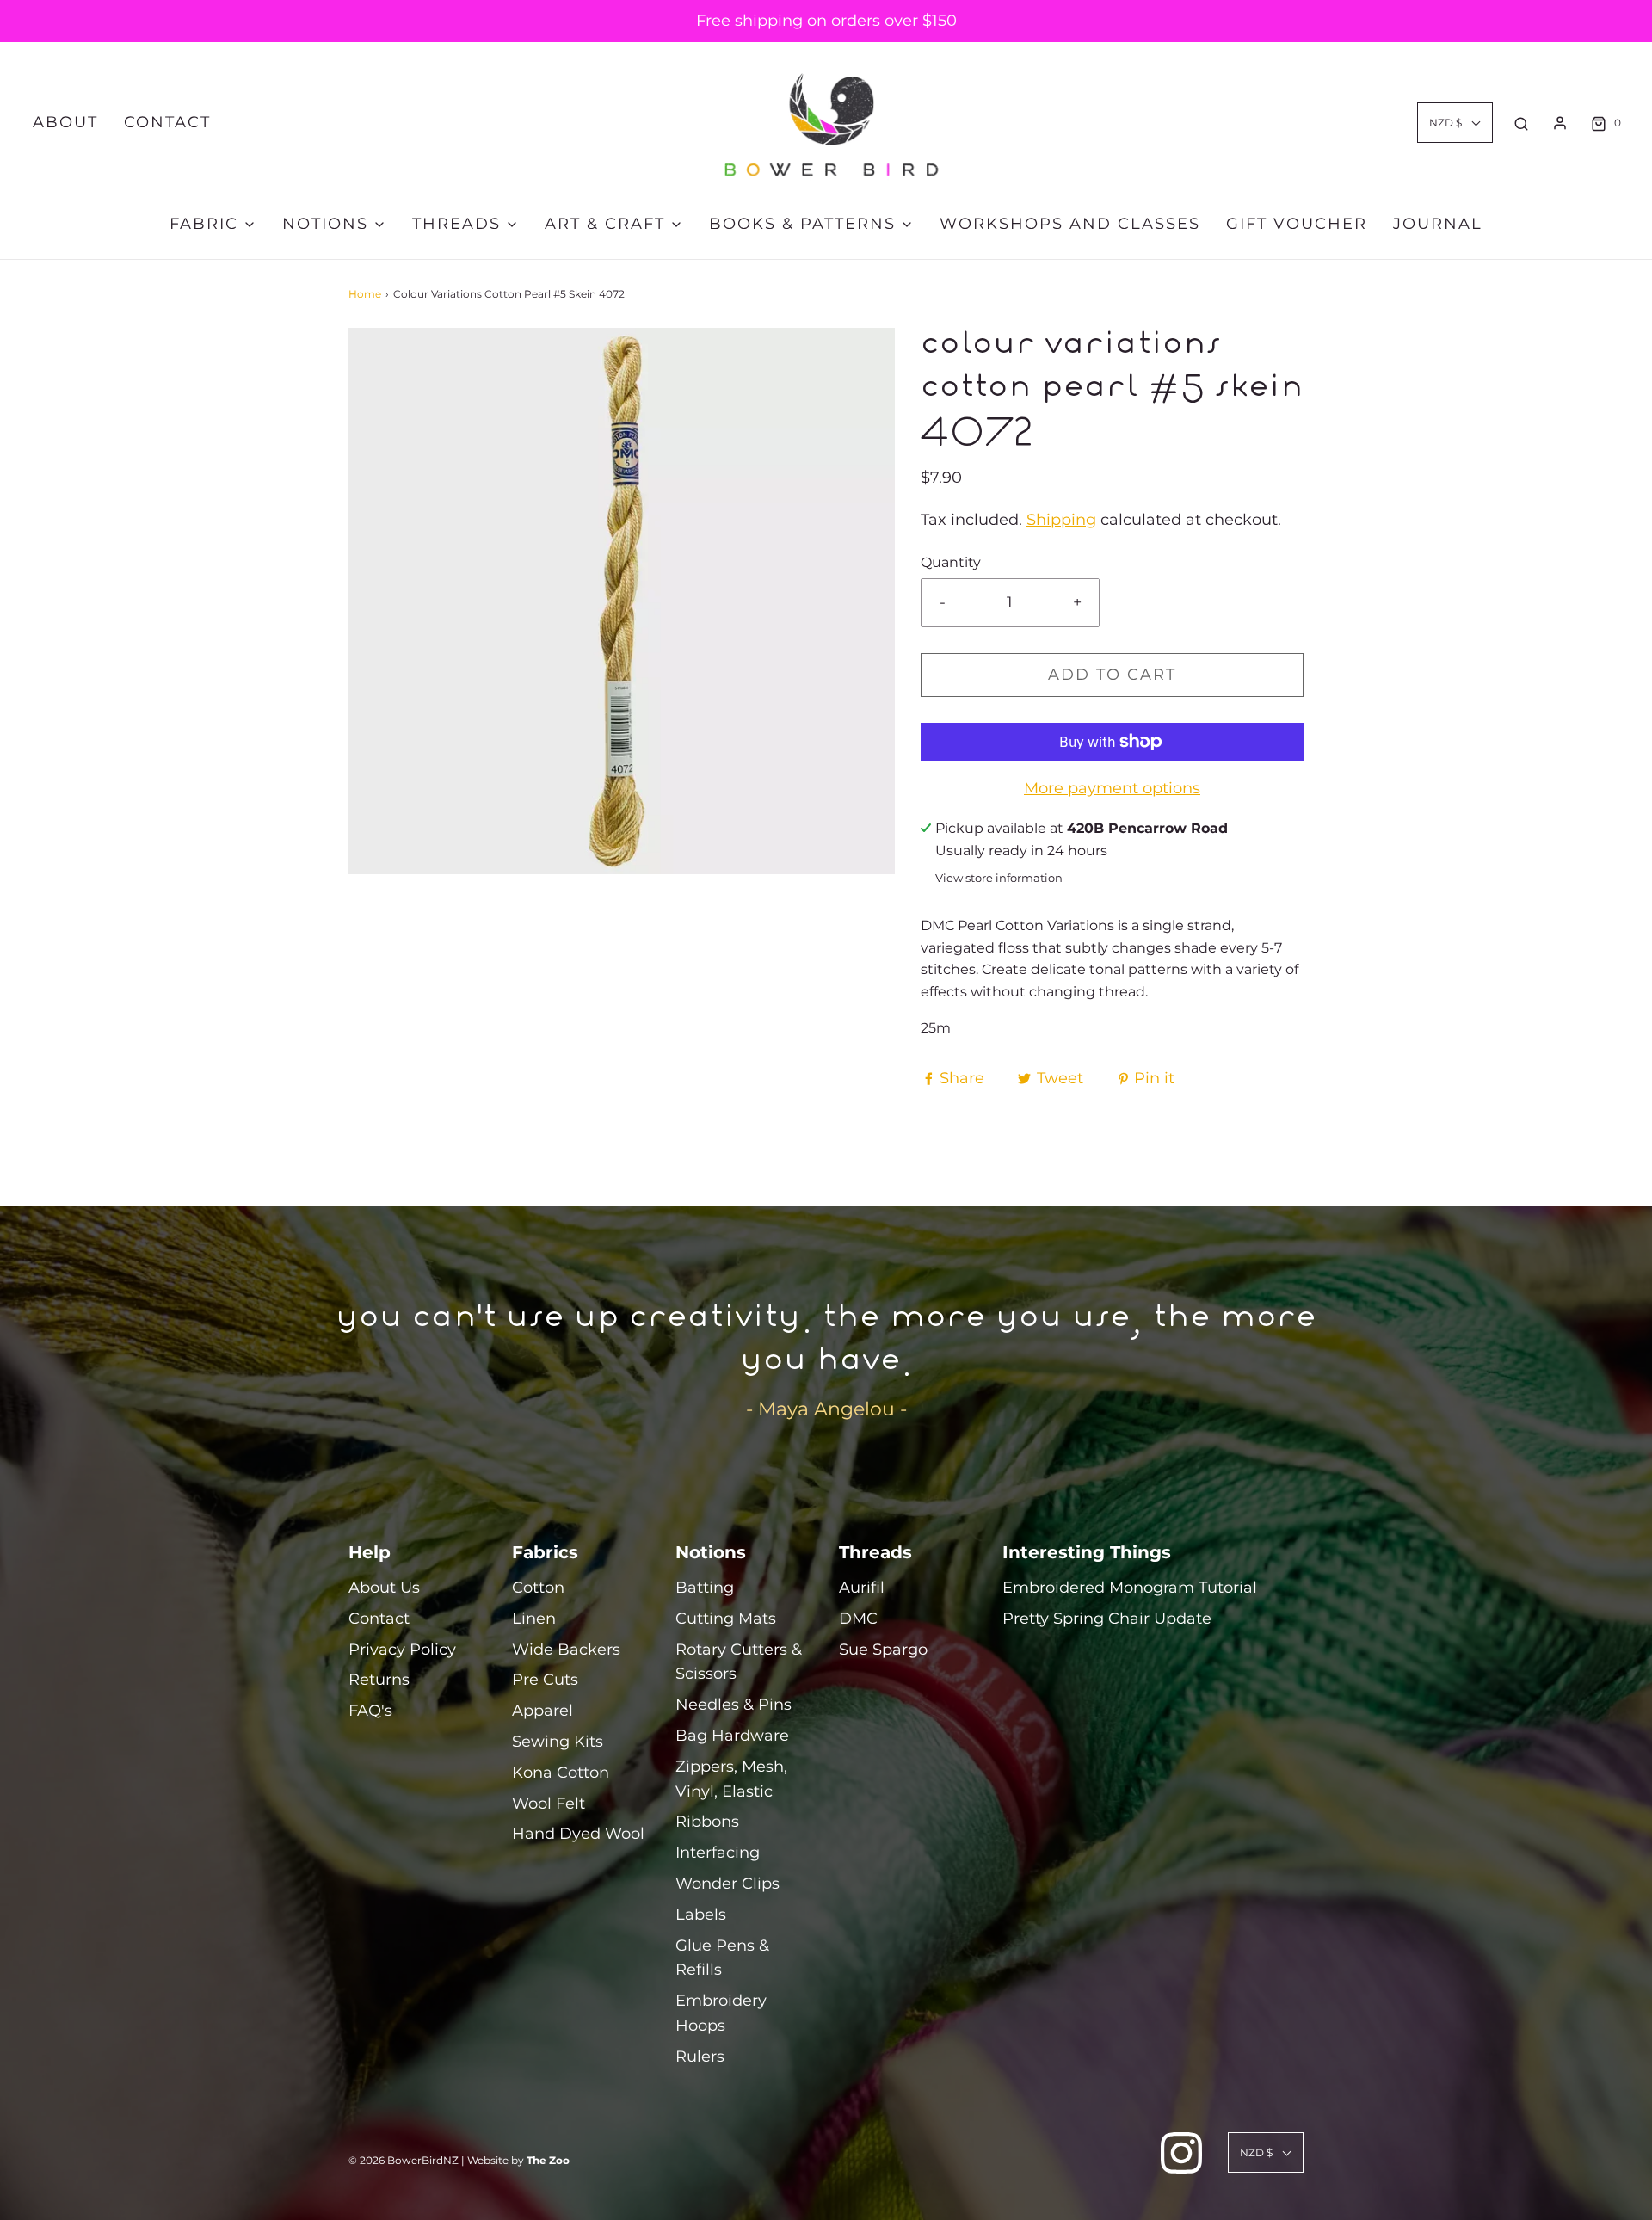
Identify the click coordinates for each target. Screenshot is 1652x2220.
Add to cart (1112, 675)
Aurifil (862, 1588)
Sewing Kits (558, 1742)
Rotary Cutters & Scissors (739, 1662)
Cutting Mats (726, 1619)
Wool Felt (549, 1804)
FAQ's (370, 1711)
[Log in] (1560, 123)
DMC (858, 1619)
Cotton (538, 1588)
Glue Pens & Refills (722, 1958)
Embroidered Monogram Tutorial (1130, 1588)
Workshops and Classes (1070, 224)
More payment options (1112, 788)
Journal (1438, 224)
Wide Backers (566, 1650)
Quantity (951, 562)
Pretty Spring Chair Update (1107, 1619)
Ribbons (707, 1822)
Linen (534, 1619)
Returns (379, 1680)
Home (365, 294)
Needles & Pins (734, 1705)
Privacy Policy (402, 1650)
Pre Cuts (545, 1680)
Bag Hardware (732, 1736)
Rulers (700, 2057)
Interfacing (718, 1853)
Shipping (1061, 520)
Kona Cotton (561, 1773)
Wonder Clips (727, 1884)
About (65, 122)
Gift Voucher (1297, 224)
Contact (167, 122)
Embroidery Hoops (721, 2013)
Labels (701, 1915)
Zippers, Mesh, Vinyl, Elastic (731, 1779)
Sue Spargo (883, 1650)
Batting (705, 1588)
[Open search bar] (1521, 123)
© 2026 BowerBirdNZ (404, 2160)
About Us (384, 1588)
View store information (999, 878)
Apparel (542, 1711)
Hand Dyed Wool (578, 1834)
